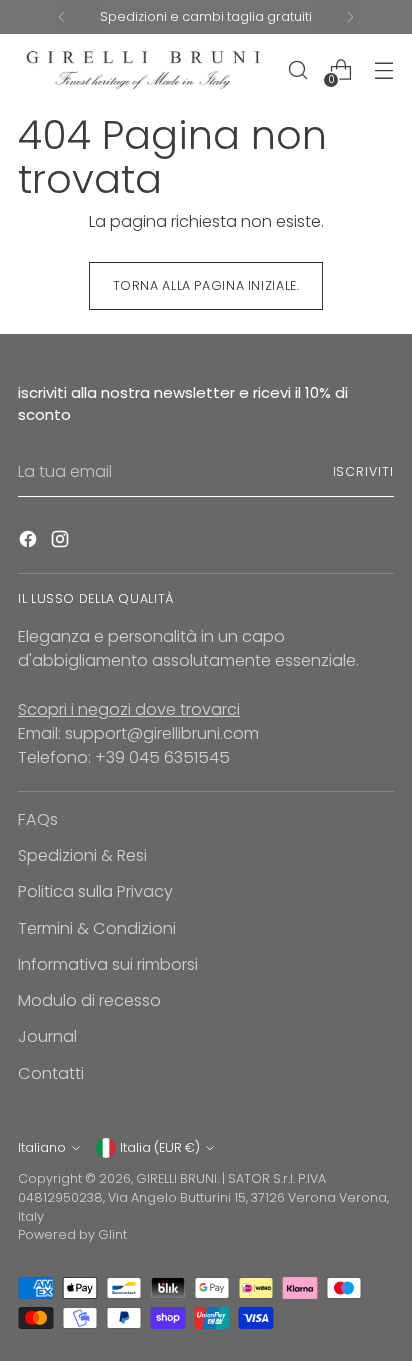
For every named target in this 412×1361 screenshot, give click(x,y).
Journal (47, 1036)
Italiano (42, 1147)
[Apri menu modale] (383, 70)
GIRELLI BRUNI (176, 1178)
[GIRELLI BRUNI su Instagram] (62, 542)
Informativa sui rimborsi (108, 964)
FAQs (38, 819)
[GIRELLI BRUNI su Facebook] (30, 542)
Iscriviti (364, 471)
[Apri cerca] (297, 70)
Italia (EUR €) (160, 1147)
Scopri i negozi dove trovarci (129, 709)
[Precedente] (62, 17)
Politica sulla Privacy (95, 891)
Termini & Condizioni (97, 928)
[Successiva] (350, 17)
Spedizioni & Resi (82, 855)
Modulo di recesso (89, 1000)
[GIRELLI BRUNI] (143, 70)
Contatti (51, 1073)
